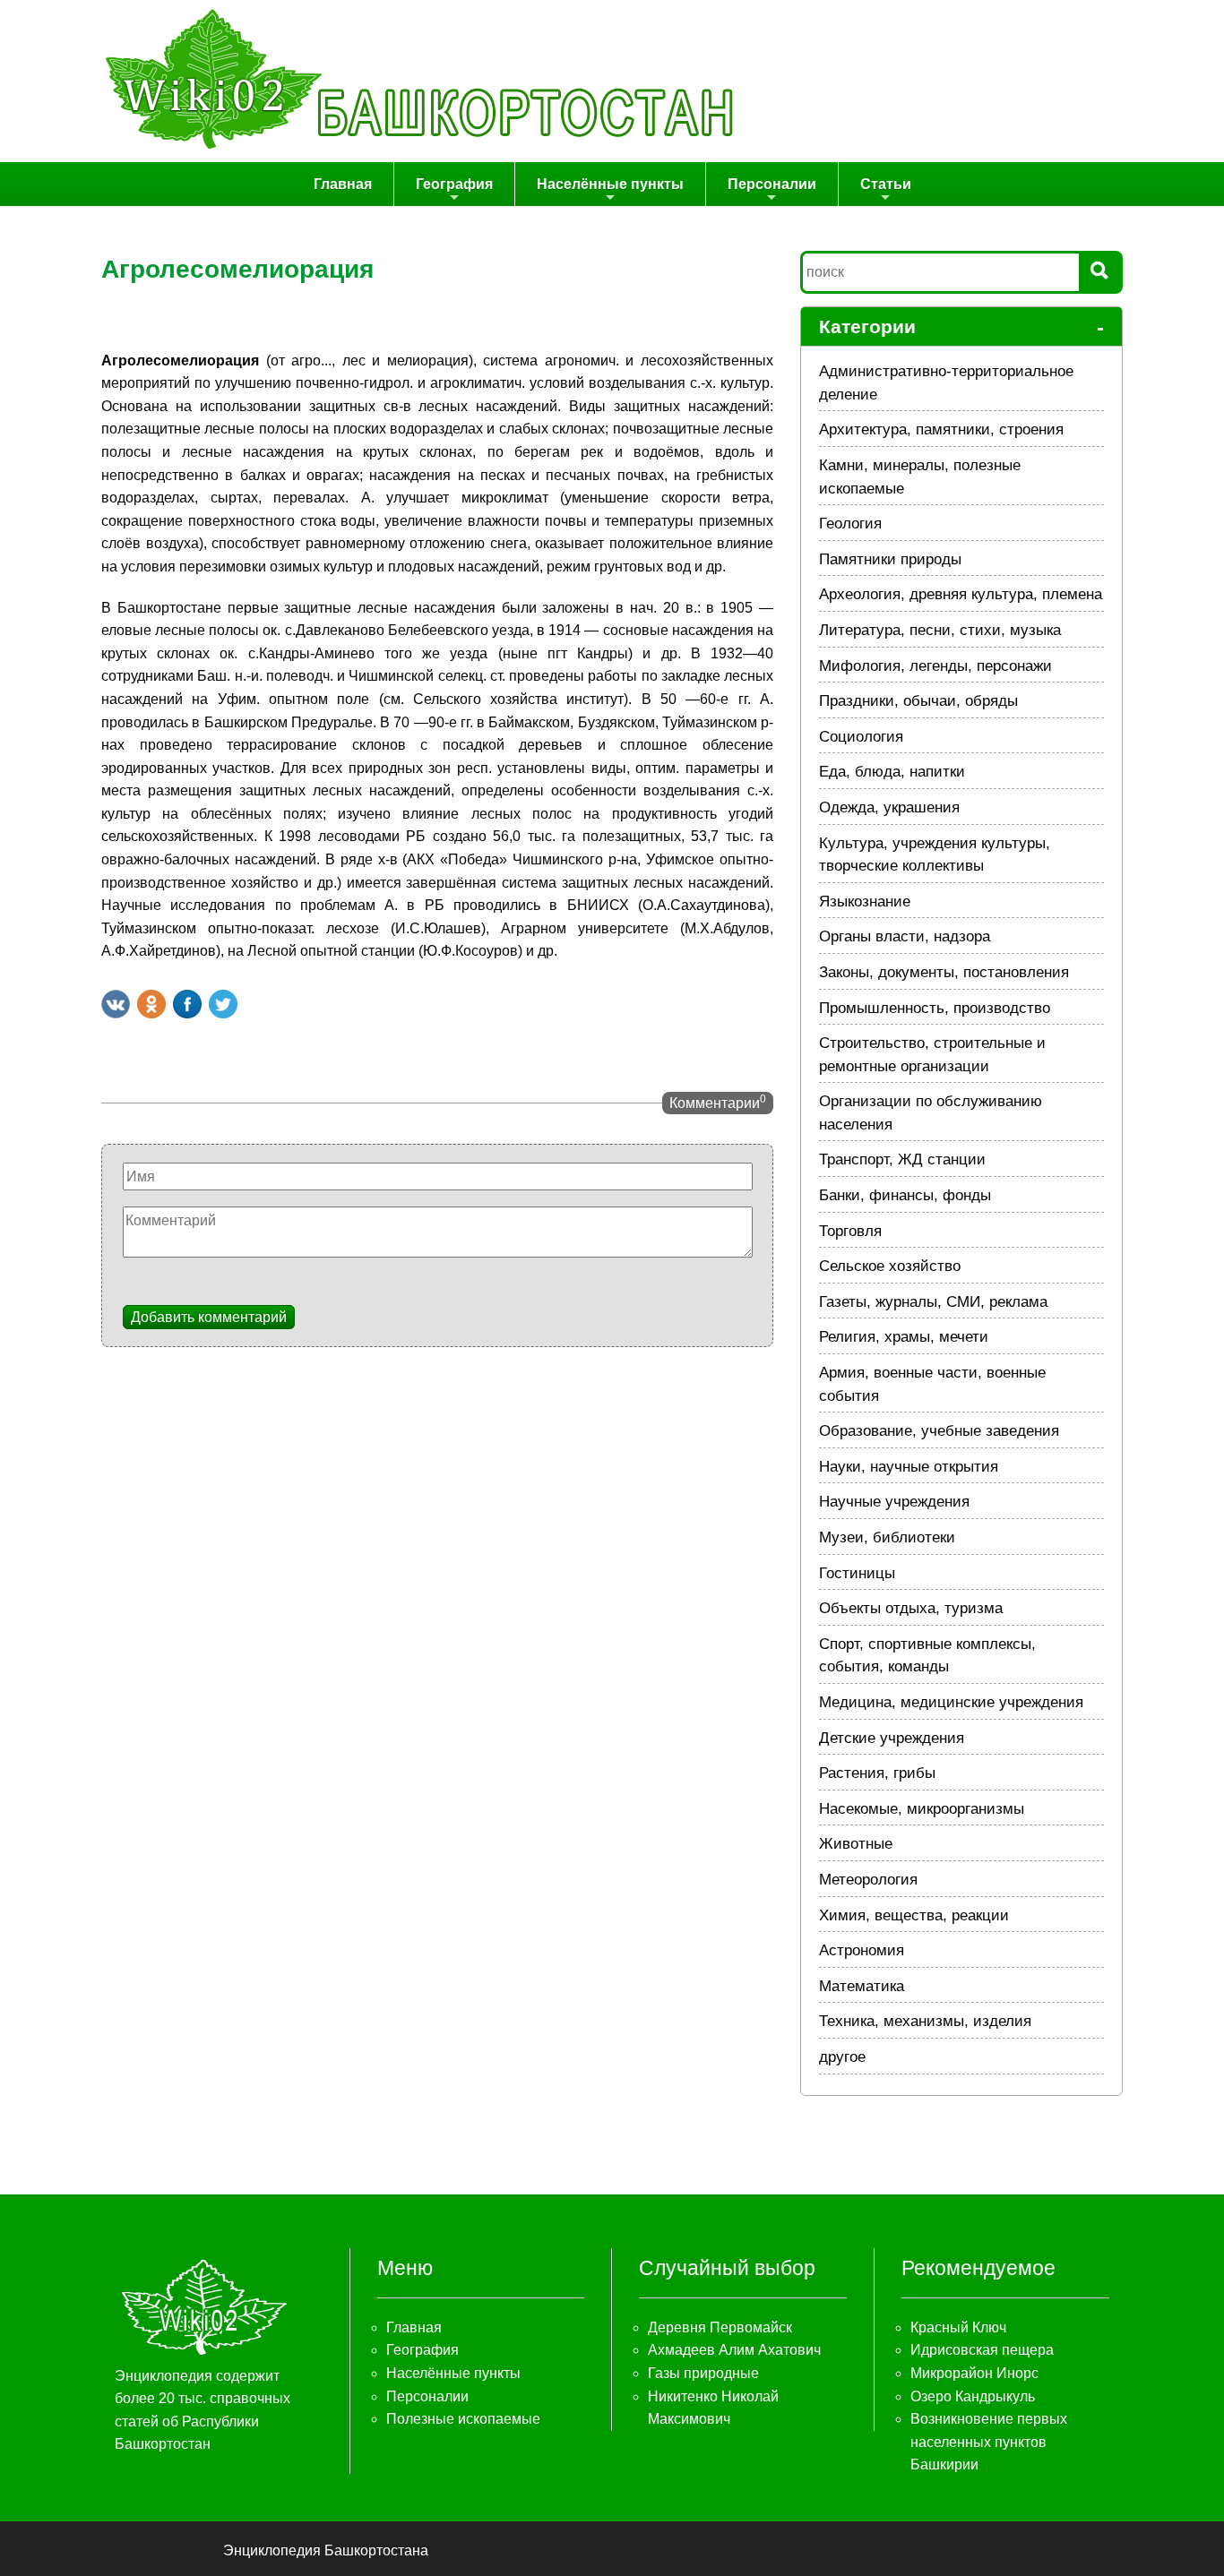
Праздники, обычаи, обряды (918, 701)
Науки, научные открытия (909, 1467)
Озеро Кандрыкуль (973, 2396)
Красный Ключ (958, 2327)
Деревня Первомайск (720, 2327)
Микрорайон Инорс (974, 2373)
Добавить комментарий (209, 1317)
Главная (343, 184)
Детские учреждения (892, 1738)
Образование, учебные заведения (939, 1431)
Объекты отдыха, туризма (911, 1608)
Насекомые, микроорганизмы (922, 1809)
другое (842, 2057)
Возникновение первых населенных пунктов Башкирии (989, 2442)
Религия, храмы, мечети (904, 1337)
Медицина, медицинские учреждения (951, 1702)
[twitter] (223, 1004)
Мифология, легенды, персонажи (935, 666)
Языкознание (865, 902)
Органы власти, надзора (905, 936)
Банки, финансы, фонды (905, 1195)
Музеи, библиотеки (887, 1537)
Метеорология (868, 1880)
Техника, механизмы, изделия (925, 2021)
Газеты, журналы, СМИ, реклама (933, 1302)
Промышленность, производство (935, 1008)
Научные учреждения (894, 1502)
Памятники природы (890, 559)
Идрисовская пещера (982, 2350)
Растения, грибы (877, 1773)
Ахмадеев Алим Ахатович (734, 2350)
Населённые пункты (610, 184)
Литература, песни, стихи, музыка (940, 630)
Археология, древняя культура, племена (961, 594)
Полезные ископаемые (463, 2419)
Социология (861, 737)
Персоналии (772, 184)
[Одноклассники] (151, 1004)
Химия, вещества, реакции (914, 1915)
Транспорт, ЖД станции (902, 1159)
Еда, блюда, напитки (892, 772)
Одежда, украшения (889, 807)
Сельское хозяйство (890, 1266)
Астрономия (862, 1950)
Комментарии (718, 1102)
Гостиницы (857, 1573)
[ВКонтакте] (116, 1004)
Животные (856, 1844)
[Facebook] (187, 1004)
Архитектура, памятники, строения (941, 429)
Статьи (886, 184)
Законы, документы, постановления (944, 972)
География (454, 184)
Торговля (850, 1231)
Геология (850, 524)
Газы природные (703, 2373)
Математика (862, 1986)
